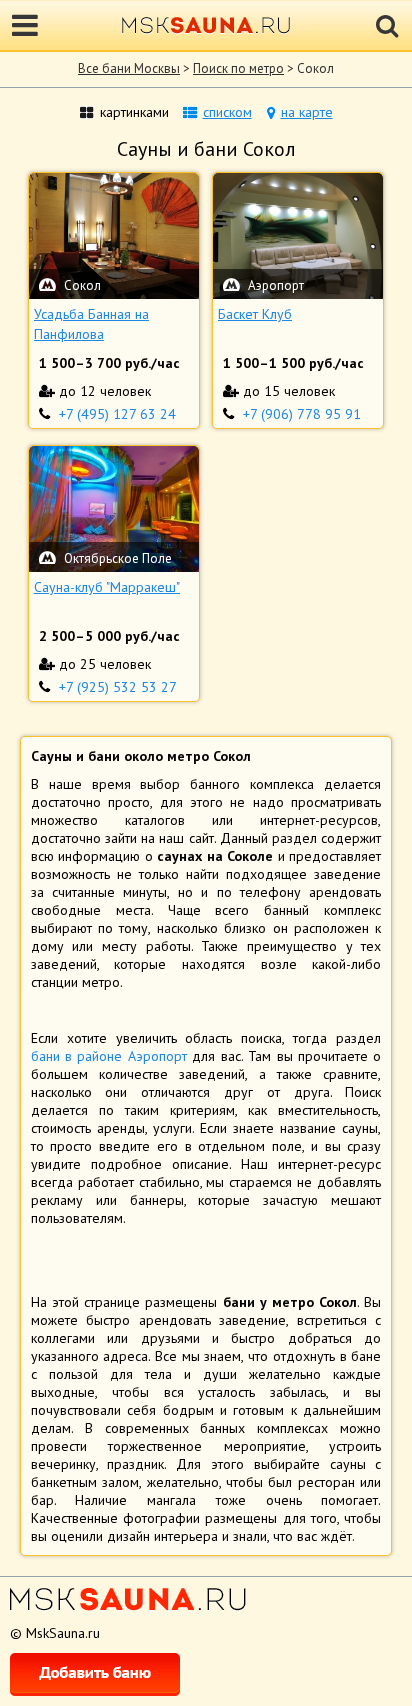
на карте (307, 112)
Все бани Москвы (129, 68)
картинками (134, 112)
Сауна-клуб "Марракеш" (107, 587)
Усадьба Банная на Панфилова (91, 324)
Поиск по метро (238, 68)
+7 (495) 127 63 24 (117, 414)
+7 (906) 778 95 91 (302, 414)
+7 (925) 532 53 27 (118, 687)
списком (227, 112)
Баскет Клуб (255, 314)
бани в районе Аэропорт (109, 1056)
